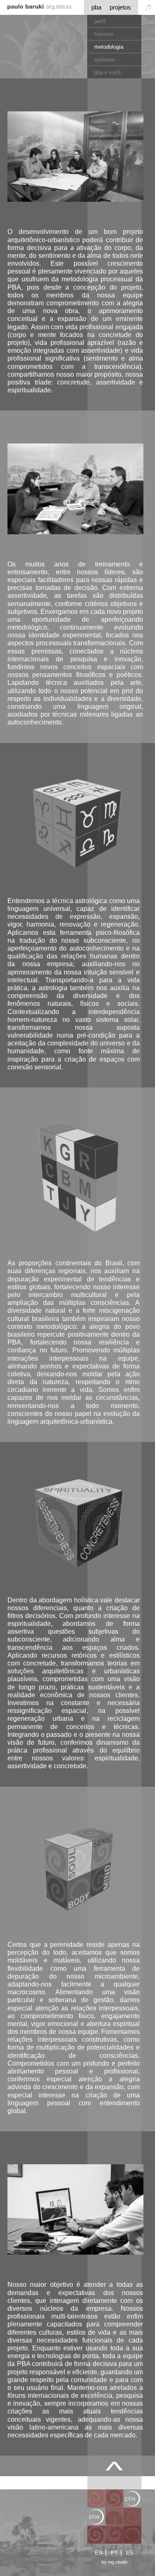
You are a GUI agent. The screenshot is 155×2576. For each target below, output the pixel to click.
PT (114, 2553)
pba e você (107, 72)
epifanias (105, 60)
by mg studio (114, 2562)
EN (99, 2553)
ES (130, 2553)
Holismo (104, 34)
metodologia (109, 47)
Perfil (100, 21)
